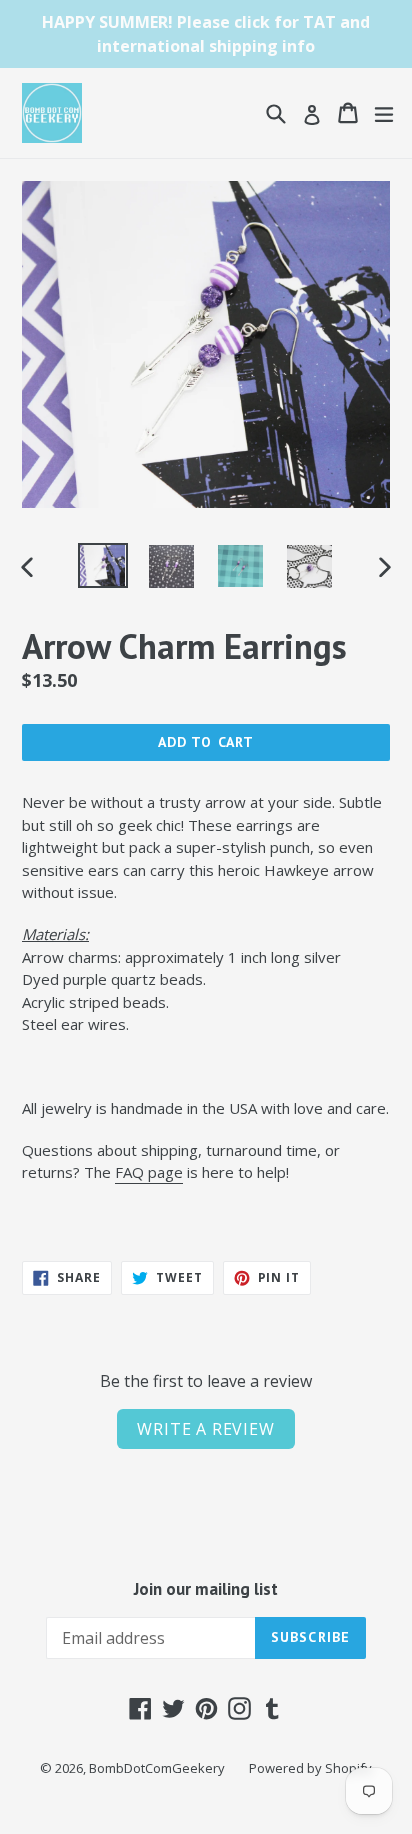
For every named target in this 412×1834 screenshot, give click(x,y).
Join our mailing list (206, 1589)
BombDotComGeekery (157, 1768)
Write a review (205, 1429)
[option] (102, 565)
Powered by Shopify (310, 1768)
